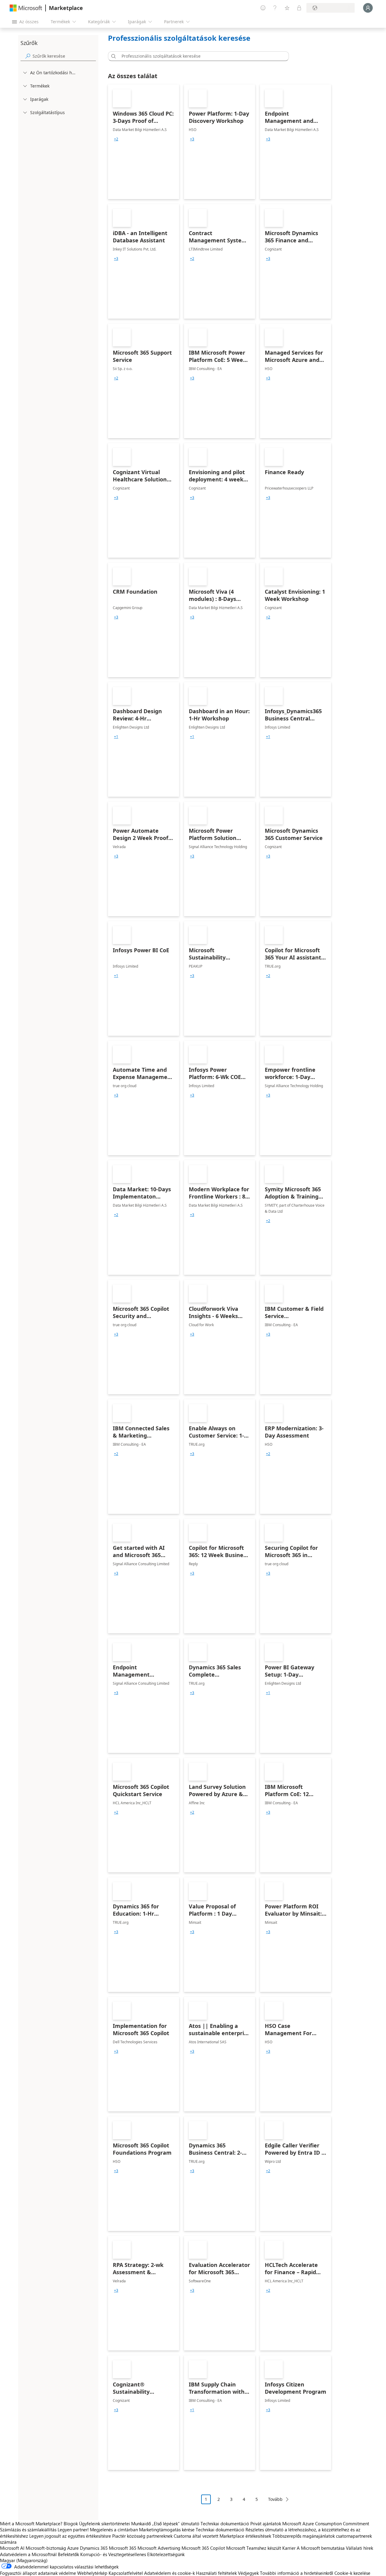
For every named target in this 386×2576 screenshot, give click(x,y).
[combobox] (200, 56)
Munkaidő (141, 2523)
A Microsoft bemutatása (321, 2548)
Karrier (289, 2548)
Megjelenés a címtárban (114, 2530)
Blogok (71, 2523)
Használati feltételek (216, 2573)
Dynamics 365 (94, 2548)
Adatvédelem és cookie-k (169, 2573)
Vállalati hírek (359, 2548)
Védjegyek (248, 2573)
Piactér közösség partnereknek (142, 2536)
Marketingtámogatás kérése (167, 2530)
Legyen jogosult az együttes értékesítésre (70, 2536)
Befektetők (68, 2554)
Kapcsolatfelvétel (126, 2573)
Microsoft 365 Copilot (203, 2548)
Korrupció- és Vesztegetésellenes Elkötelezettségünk (132, 2554)
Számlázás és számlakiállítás (28, 2530)
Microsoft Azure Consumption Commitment (326, 2523)
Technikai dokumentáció (225, 2523)
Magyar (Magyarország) (24, 2560)
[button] (112, 56)
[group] (116, 139)
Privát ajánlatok (266, 2523)
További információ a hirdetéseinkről (297, 2573)
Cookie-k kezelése (352, 2573)
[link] (144, 142)
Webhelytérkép (92, 2573)
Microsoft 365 (123, 2548)
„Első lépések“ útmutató (176, 2523)
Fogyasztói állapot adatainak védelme (38, 2573)
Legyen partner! (73, 2530)
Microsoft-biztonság (46, 2548)
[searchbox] (64, 56)
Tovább (275, 2499)
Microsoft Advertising (159, 2548)
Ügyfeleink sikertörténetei (104, 2523)
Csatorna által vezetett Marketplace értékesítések (222, 2536)
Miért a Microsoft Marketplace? (31, 2523)
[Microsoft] (26, 8)
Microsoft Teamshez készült (254, 2548)
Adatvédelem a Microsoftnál (28, 2554)
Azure (73, 2548)
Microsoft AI (12, 2548)
